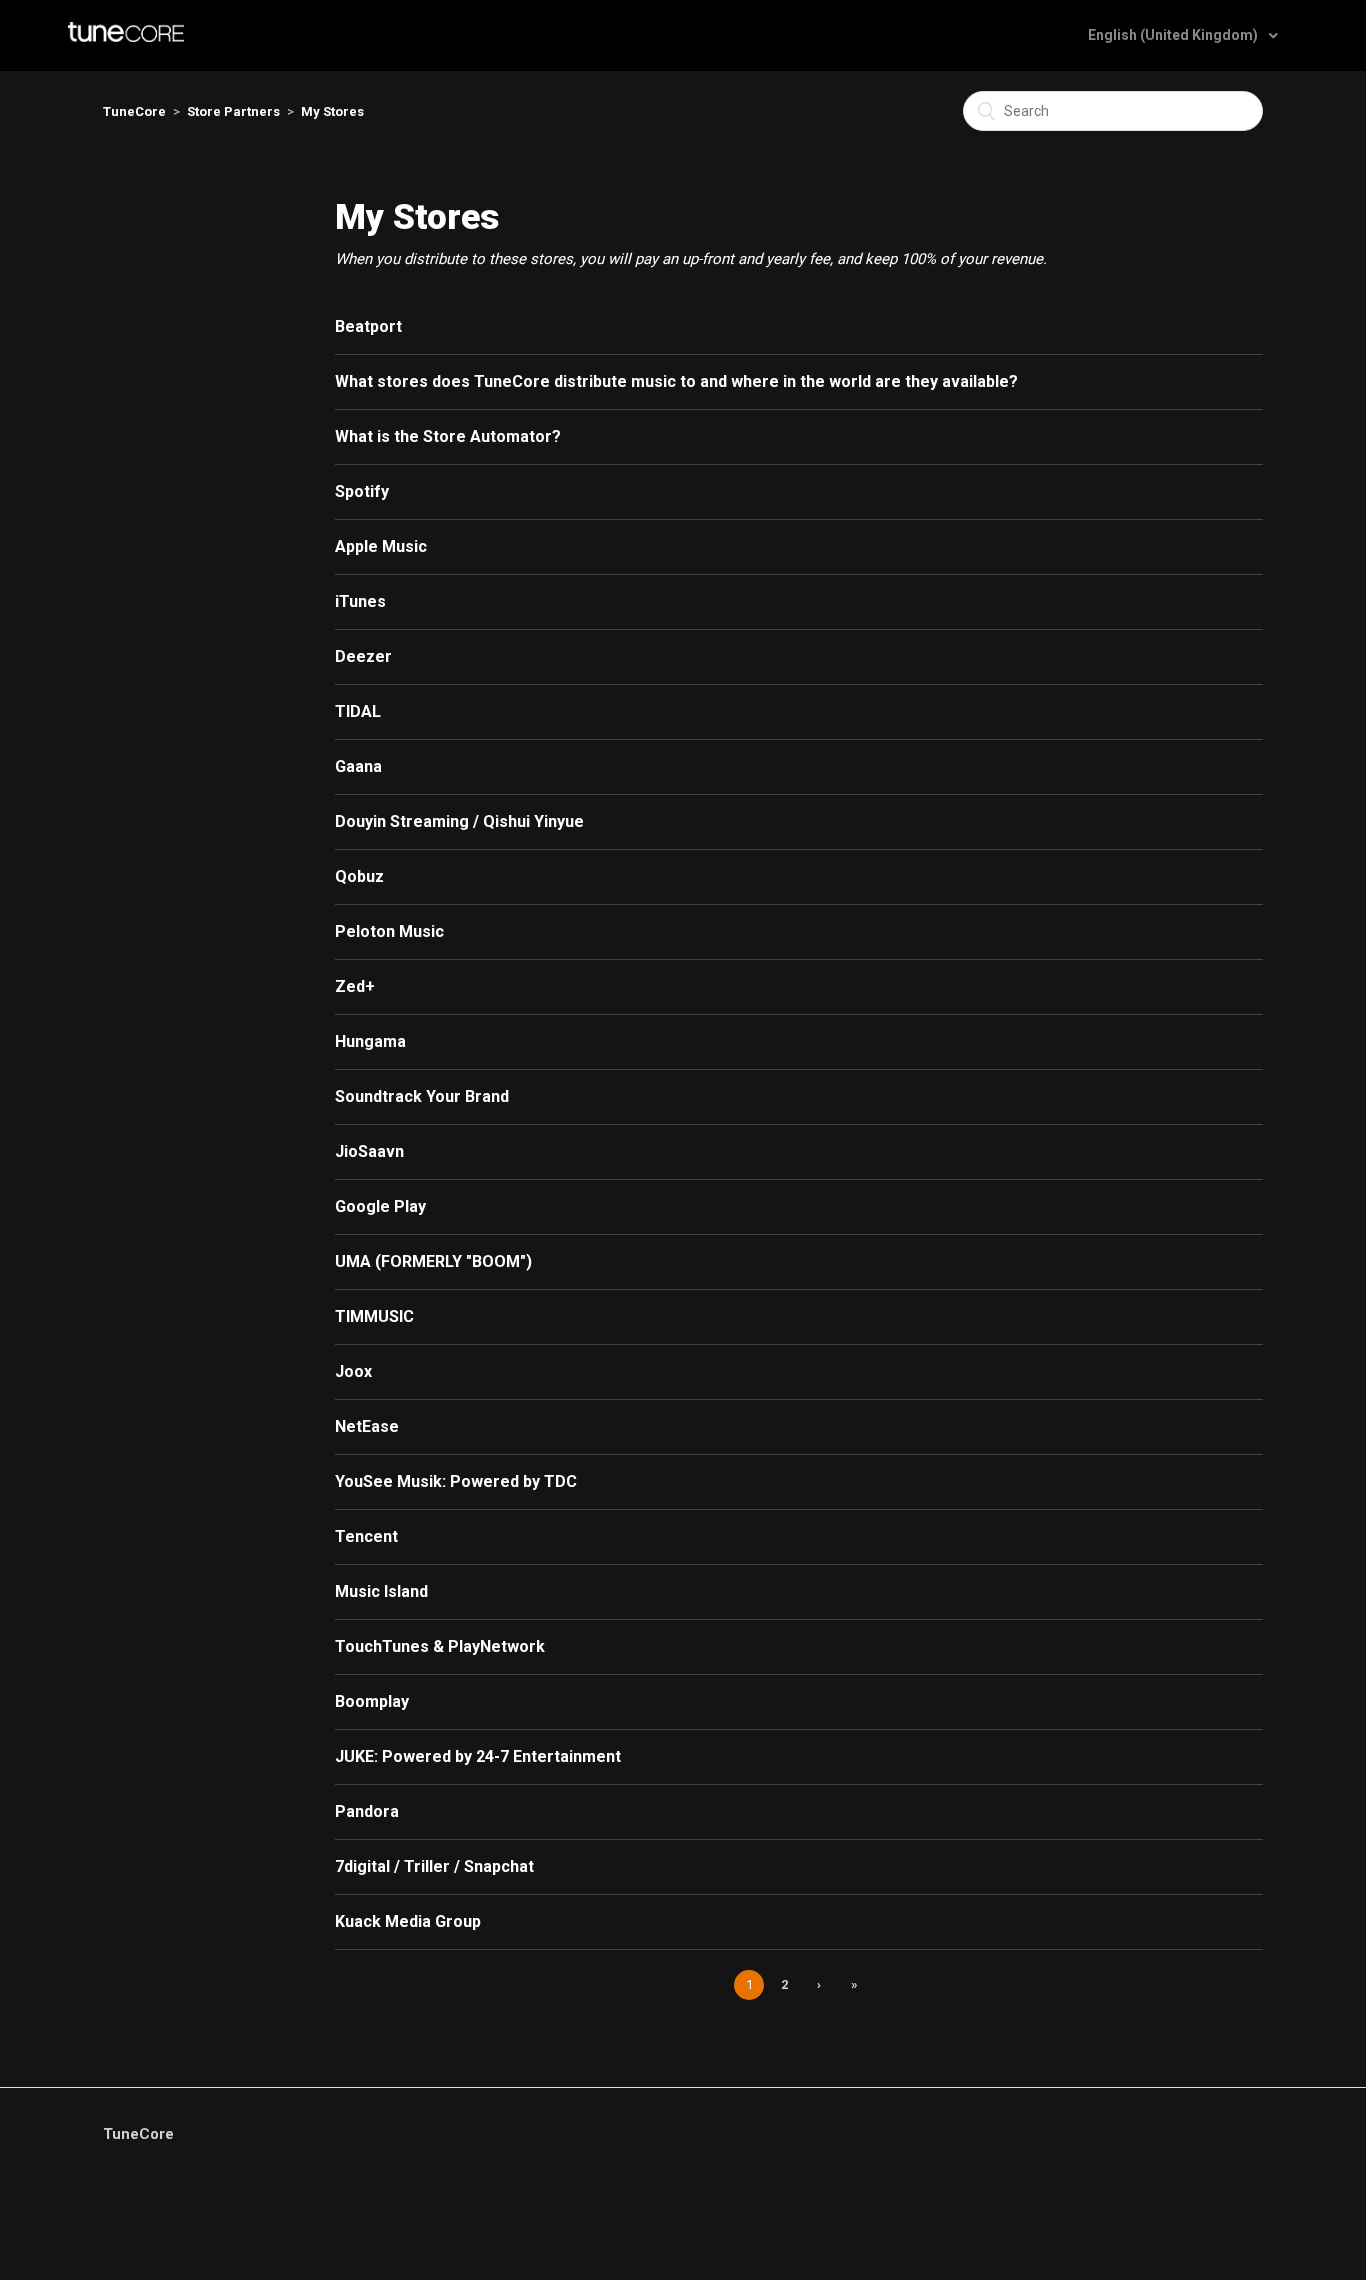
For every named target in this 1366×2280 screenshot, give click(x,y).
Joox (353, 1371)
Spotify (362, 491)
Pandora (367, 1811)
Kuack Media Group (408, 1921)
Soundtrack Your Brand (422, 1096)
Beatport (368, 326)
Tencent (366, 1536)
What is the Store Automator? (448, 436)
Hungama (370, 1041)
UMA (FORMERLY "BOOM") (433, 1261)
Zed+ (355, 986)
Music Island (381, 1591)
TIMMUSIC (374, 1316)
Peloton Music (389, 931)
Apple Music (381, 546)
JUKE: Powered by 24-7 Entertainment (478, 1756)
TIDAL (358, 711)
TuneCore (134, 111)
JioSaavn (369, 1151)
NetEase (367, 1426)
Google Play (380, 1206)
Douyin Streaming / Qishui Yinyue (459, 821)
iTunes (360, 601)
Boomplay (372, 1701)
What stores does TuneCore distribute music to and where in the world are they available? (676, 381)
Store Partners (233, 111)
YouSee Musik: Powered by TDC (456, 1481)
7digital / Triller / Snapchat (434, 1866)
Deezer (363, 656)
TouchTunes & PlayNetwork (440, 1646)
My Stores (332, 111)
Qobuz (359, 876)
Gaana (358, 766)
